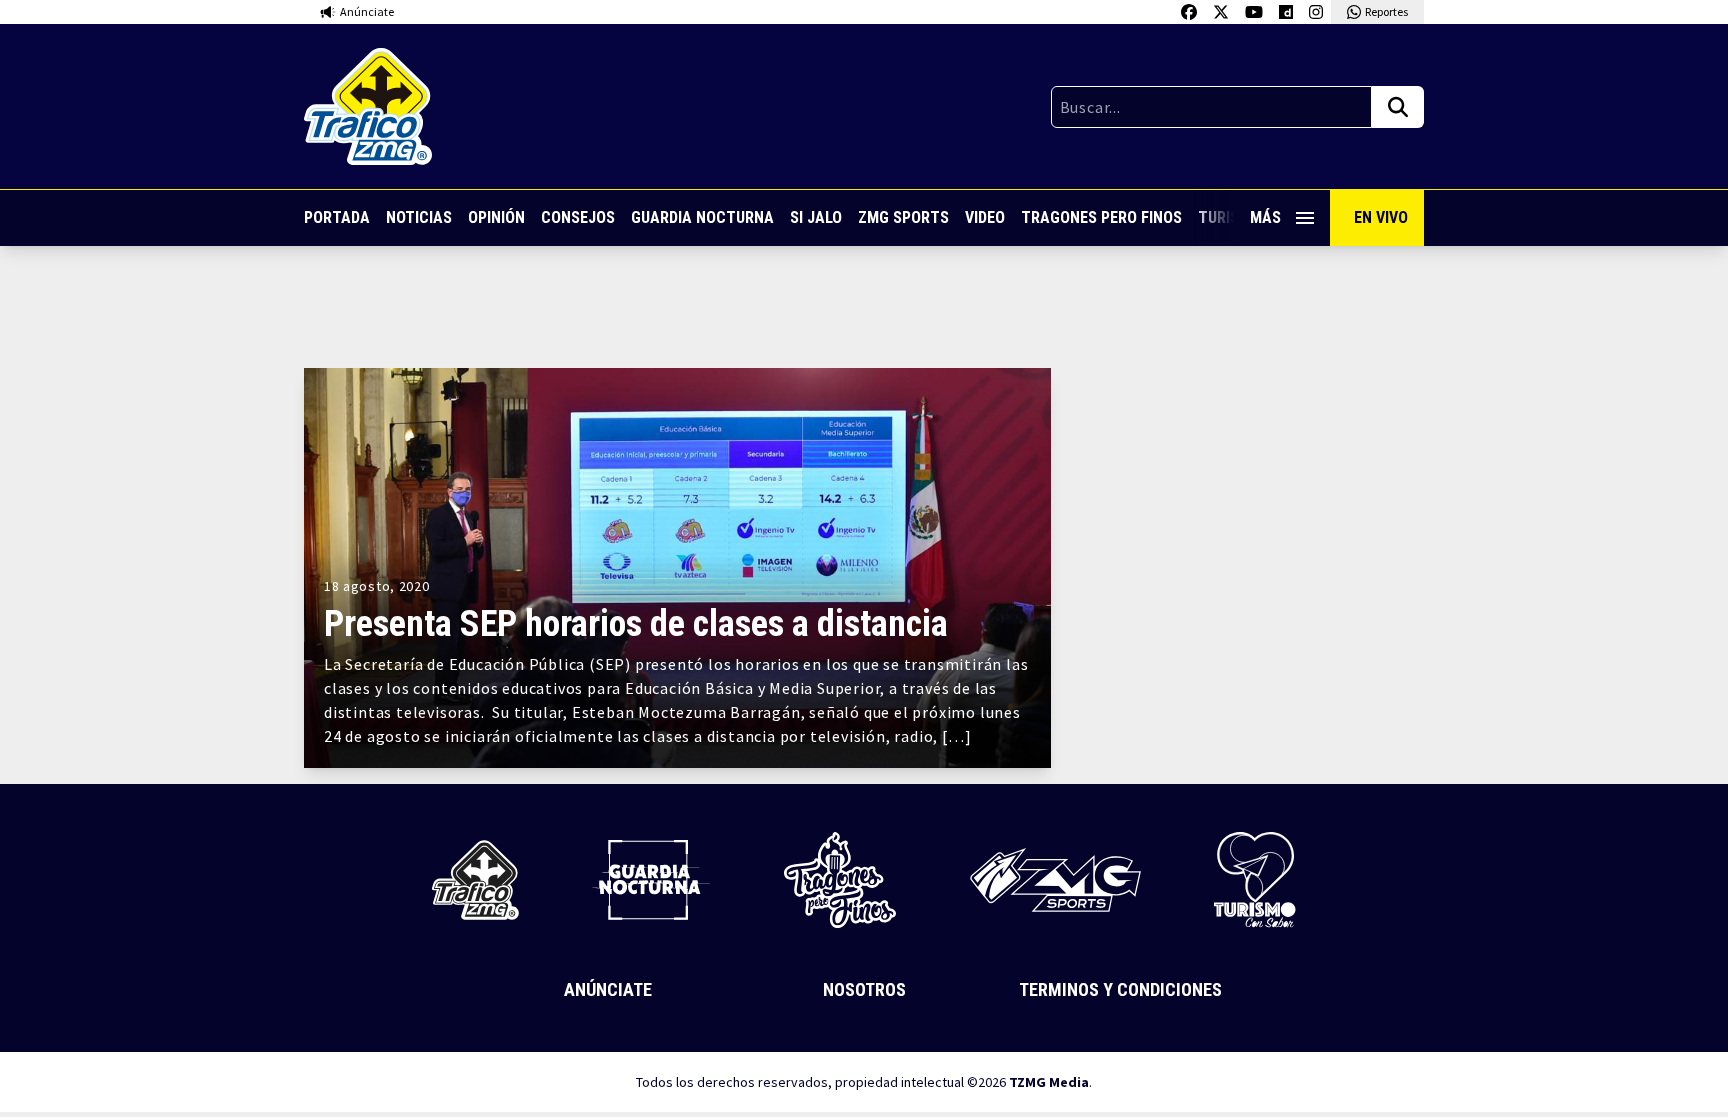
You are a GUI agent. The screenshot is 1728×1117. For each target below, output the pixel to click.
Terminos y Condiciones (1120, 989)
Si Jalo (816, 217)
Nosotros (864, 989)
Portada (337, 217)
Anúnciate (608, 989)
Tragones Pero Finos (1101, 217)
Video (985, 217)
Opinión (496, 217)
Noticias (419, 217)
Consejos (578, 217)
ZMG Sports (903, 217)
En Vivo (1381, 217)
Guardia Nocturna (702, 217)
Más (1265, 217)
